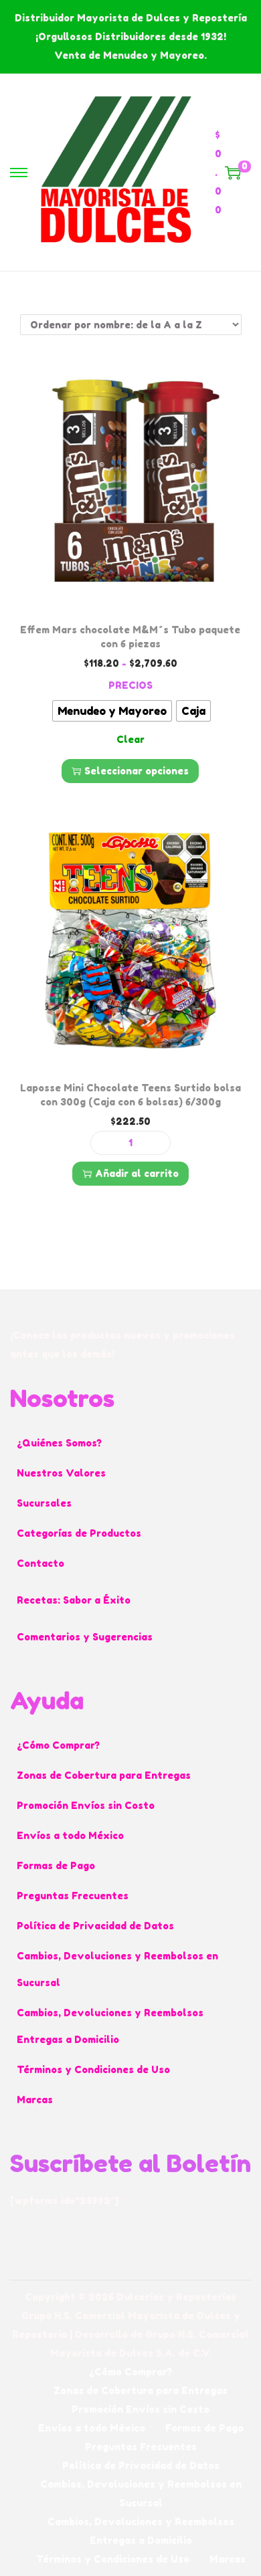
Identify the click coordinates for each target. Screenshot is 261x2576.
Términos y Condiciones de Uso (93, 2069)
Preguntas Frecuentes (73, 1896)
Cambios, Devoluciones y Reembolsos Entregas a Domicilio (110, 2026)
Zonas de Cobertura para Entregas (104, 1775)
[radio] (112, 711)
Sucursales (44, 1503)
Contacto (40, 1563)
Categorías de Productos (79, 1533)
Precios (130, 685)
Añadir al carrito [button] (137, 1173)
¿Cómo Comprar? (58, 1745)
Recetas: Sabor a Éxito (74, 1600)
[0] (233, 173)
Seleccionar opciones (137, 771)
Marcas (35, 2100)
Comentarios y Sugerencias (85, 1637)
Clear (130, 739)
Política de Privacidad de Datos (95, 1926)
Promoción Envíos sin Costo (86, 1805)
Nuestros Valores (61, 1473)
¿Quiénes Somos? (59, 1443)
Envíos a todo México (70, 1835)
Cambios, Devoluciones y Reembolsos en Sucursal (117, 1969)
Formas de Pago (56, 1865)
